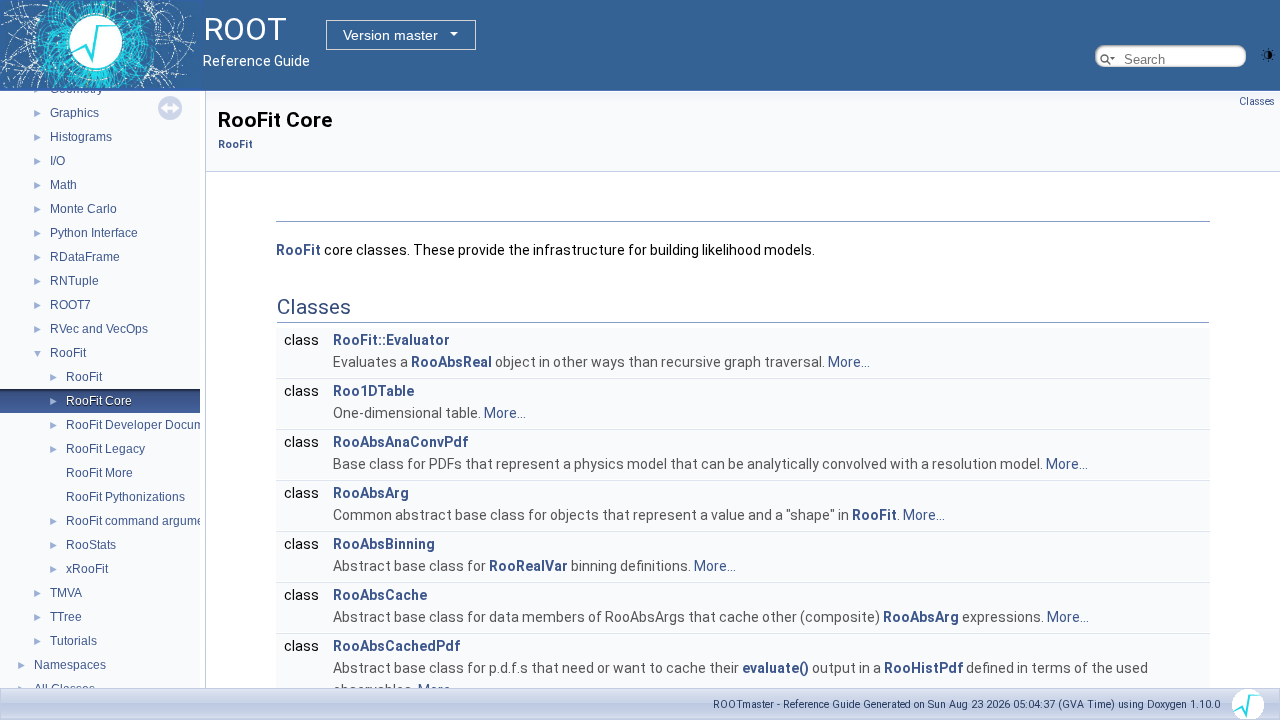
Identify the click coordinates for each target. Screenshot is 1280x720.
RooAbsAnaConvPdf (400, 442)
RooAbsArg (371, 493)
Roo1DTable (373, 391)
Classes (1257, 101)
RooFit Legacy (105, 449)
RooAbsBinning (384, 544)
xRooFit (87, 569)
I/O (57, 161)
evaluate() (775, 668)
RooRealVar (528, 566)
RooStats (91, 545)
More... (849, 362)
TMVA (66, 593)
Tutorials (73, 641)
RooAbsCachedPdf (396, 646)
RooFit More (99, 473)
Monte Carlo (83, 209)
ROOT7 (70, 305)
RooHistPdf (923, 668)
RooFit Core (99, 401)
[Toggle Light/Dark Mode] (1268, 53)
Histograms (81, 137)
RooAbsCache (380, 595)
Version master (390, 35)
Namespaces (70, 665)
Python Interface (94, 233)
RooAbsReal (451, 362)
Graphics (74, 113)
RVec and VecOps (99, 329)
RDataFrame (85, 257)
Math (63, 185)
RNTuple (74, 281)
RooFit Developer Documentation (157, 425)
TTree (66, 617)
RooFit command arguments (143, 521)
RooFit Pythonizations (125, 497)
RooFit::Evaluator (391, 340)
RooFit (68, 353)
